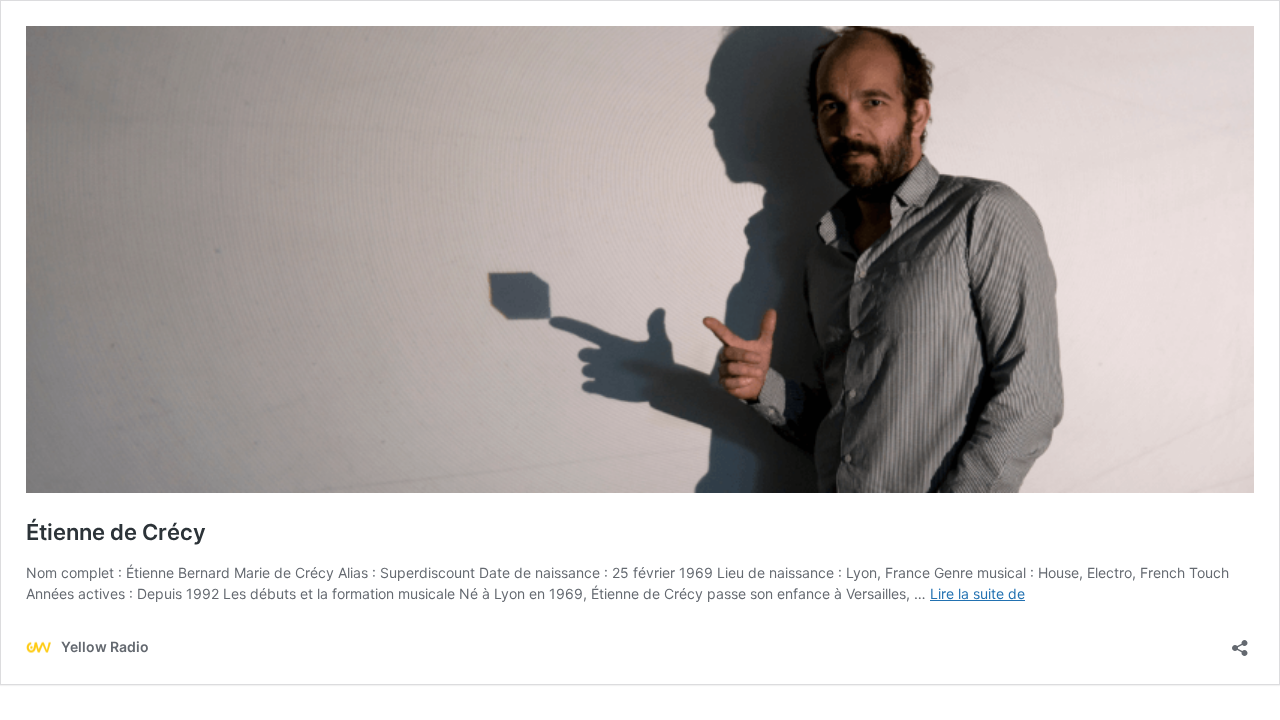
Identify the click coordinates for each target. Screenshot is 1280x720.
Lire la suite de (977, 593)
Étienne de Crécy (116, 532)
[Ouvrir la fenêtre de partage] (1240, 641)
